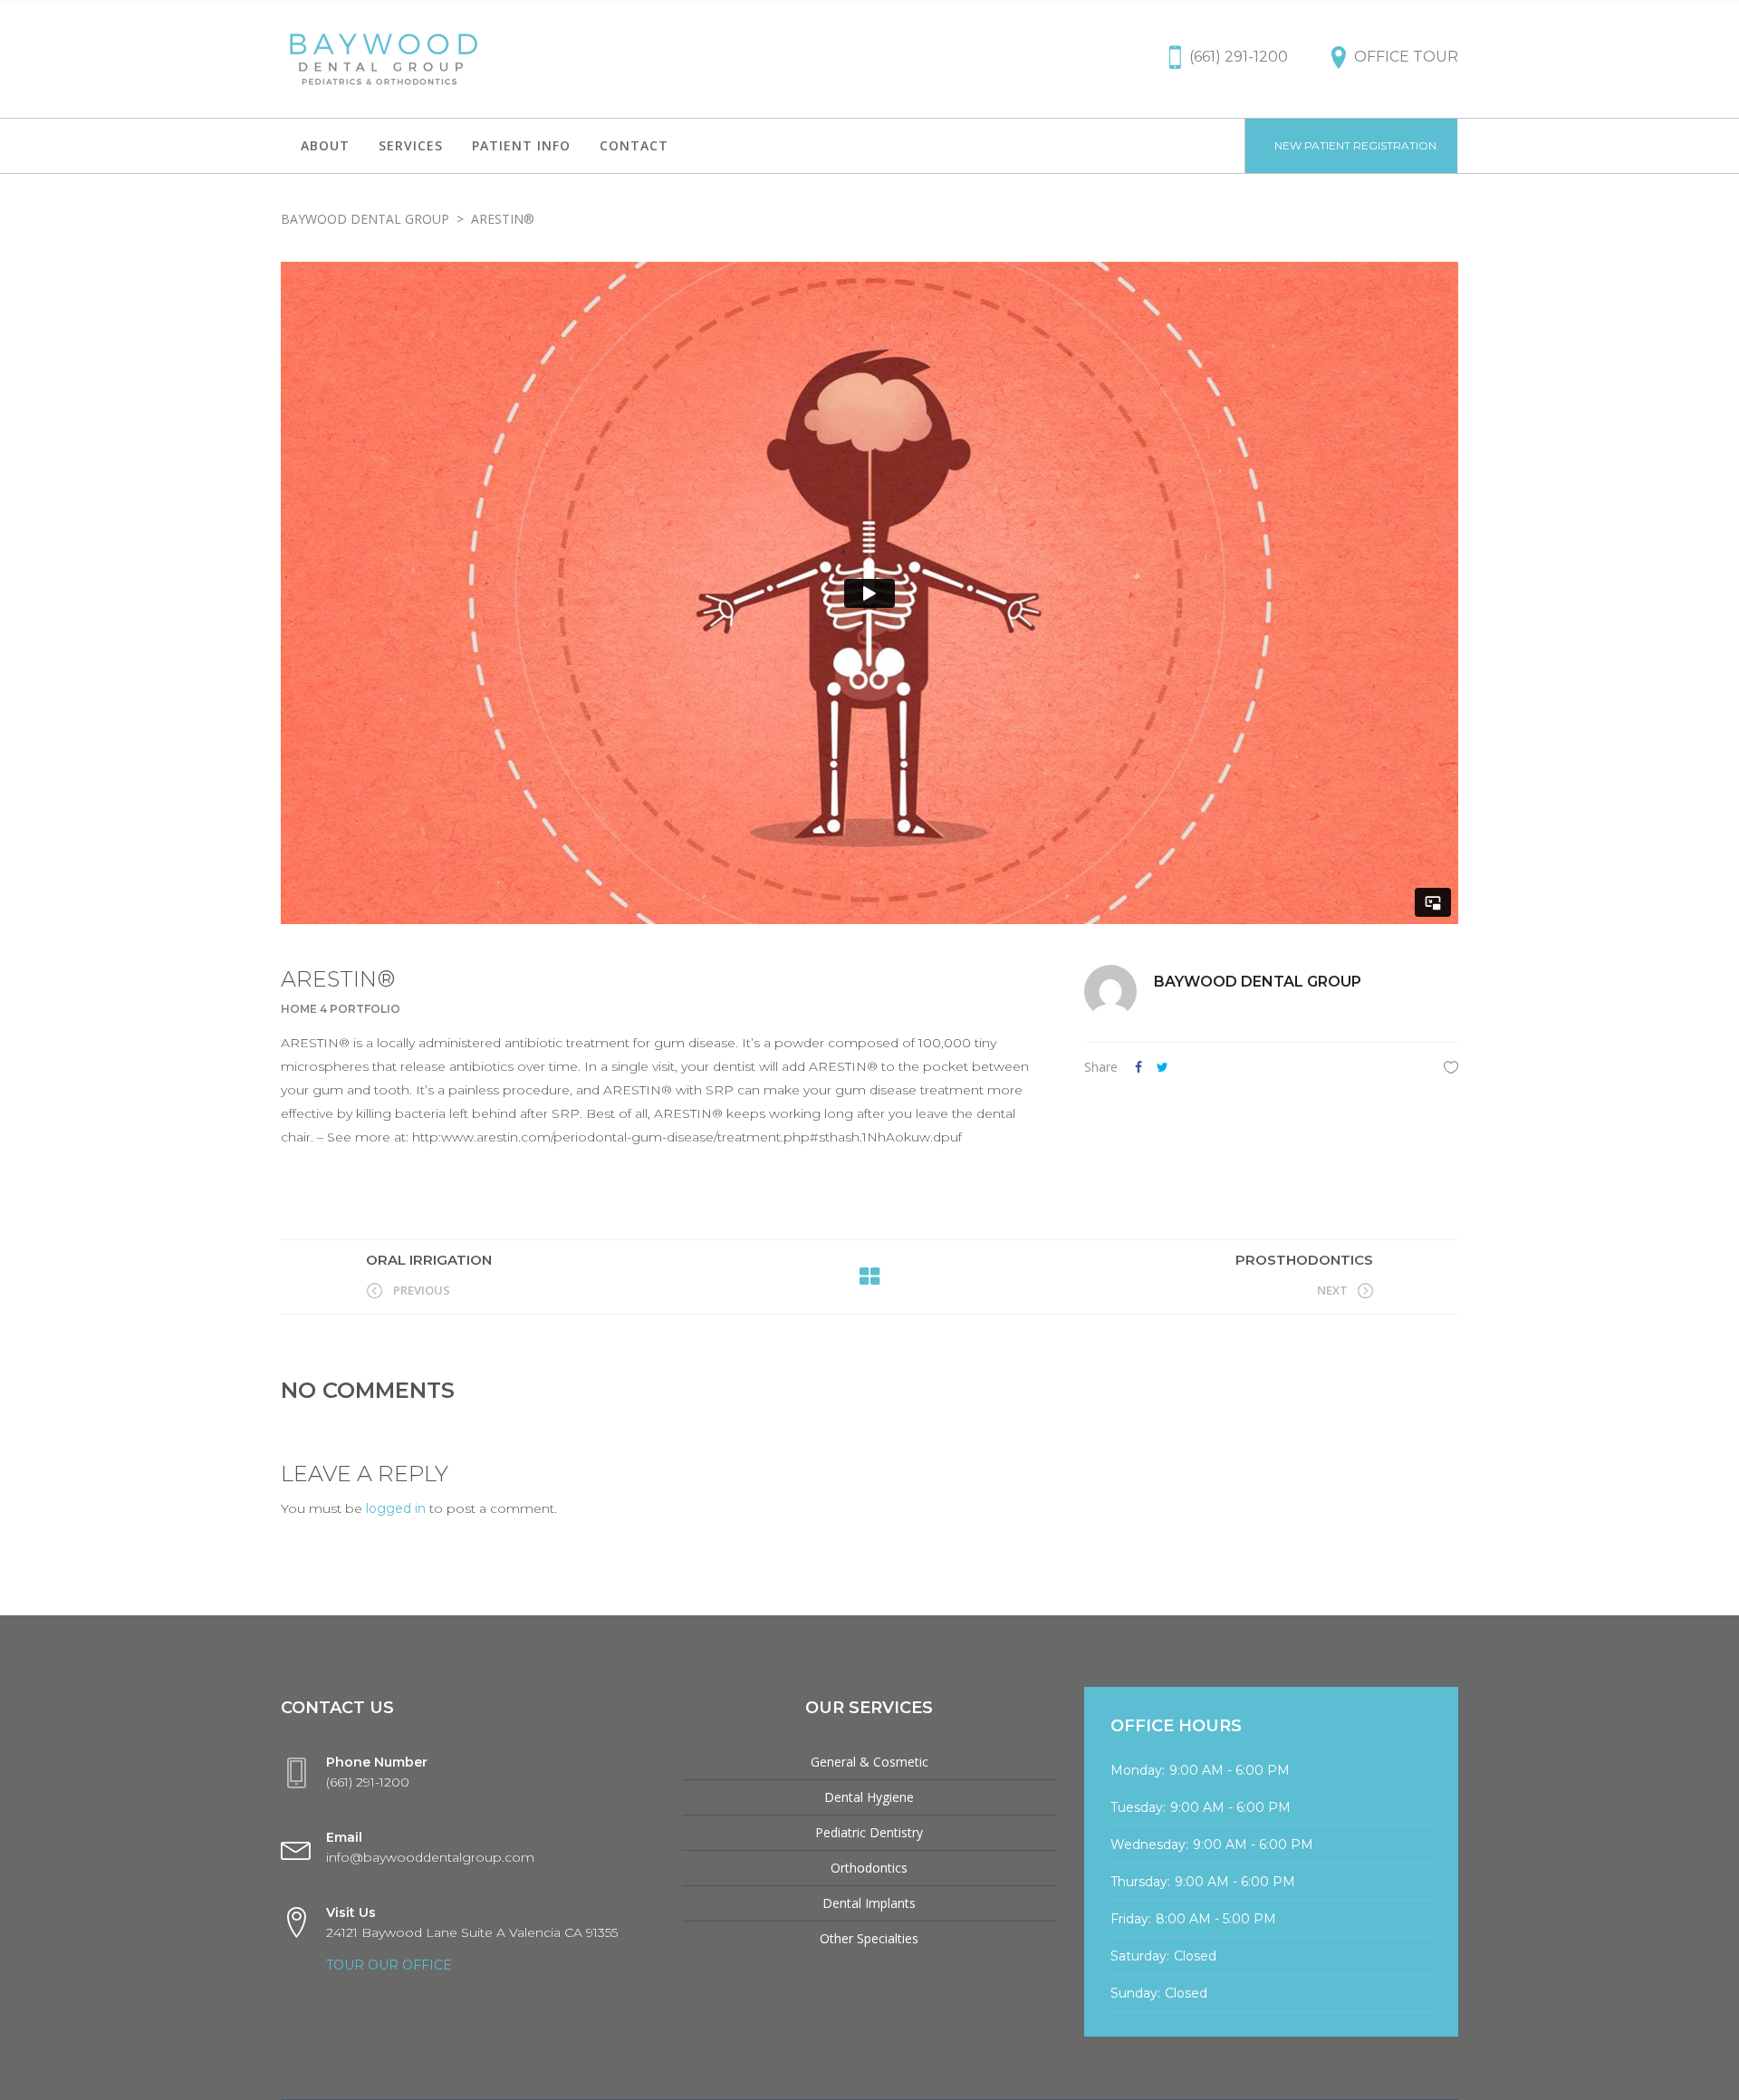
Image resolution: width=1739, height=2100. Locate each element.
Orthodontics (869, 1868)
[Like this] (1451, 1067)
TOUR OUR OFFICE (389, 1965)
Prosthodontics (1304, 1260)
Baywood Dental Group (365, 219)
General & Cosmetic (869, 1762)
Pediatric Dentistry (869, 1832)
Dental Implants (869, 1903)
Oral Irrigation (429, 1260)
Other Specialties (869, 1938)
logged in (396, 1508)
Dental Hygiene (869, 1797)
